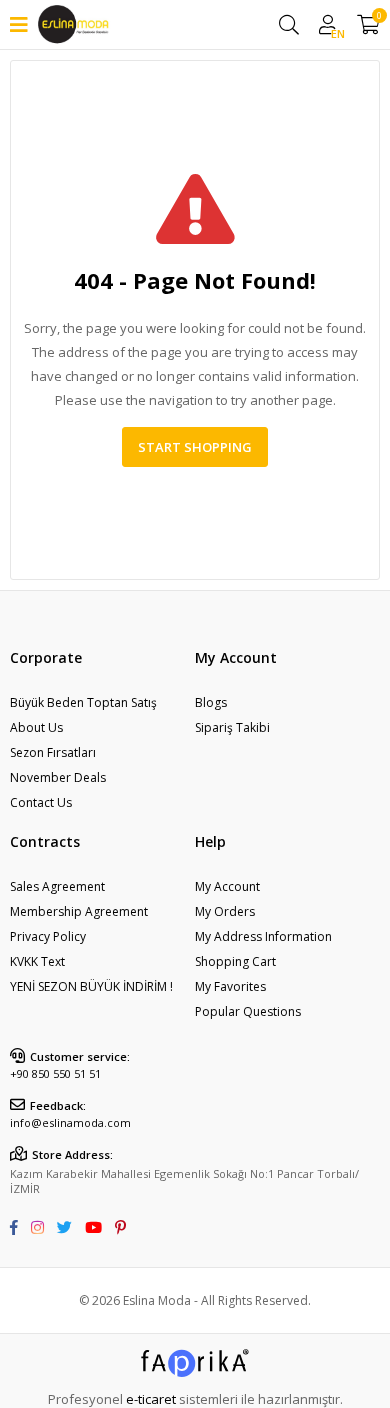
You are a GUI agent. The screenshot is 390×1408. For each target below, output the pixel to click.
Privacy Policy (48, 936)
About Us (36, 727)
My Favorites (230, 986)
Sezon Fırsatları (53, 752)
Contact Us (41, 802)
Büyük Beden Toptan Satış (83, 702)
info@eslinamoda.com (70, 1122)
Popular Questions (248, 1011)
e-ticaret (151, 1399)
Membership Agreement (79, 911)
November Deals (58, 777)
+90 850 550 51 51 (55, 1073)
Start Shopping (195, 447)
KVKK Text (37, 961)
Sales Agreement (57, 886)
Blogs (211, 702)
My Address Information (263, 936)
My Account (227, 886)
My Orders (225, 911)
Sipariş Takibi (232, 727)
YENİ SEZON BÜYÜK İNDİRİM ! (91, 986)
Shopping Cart (235, 961)
